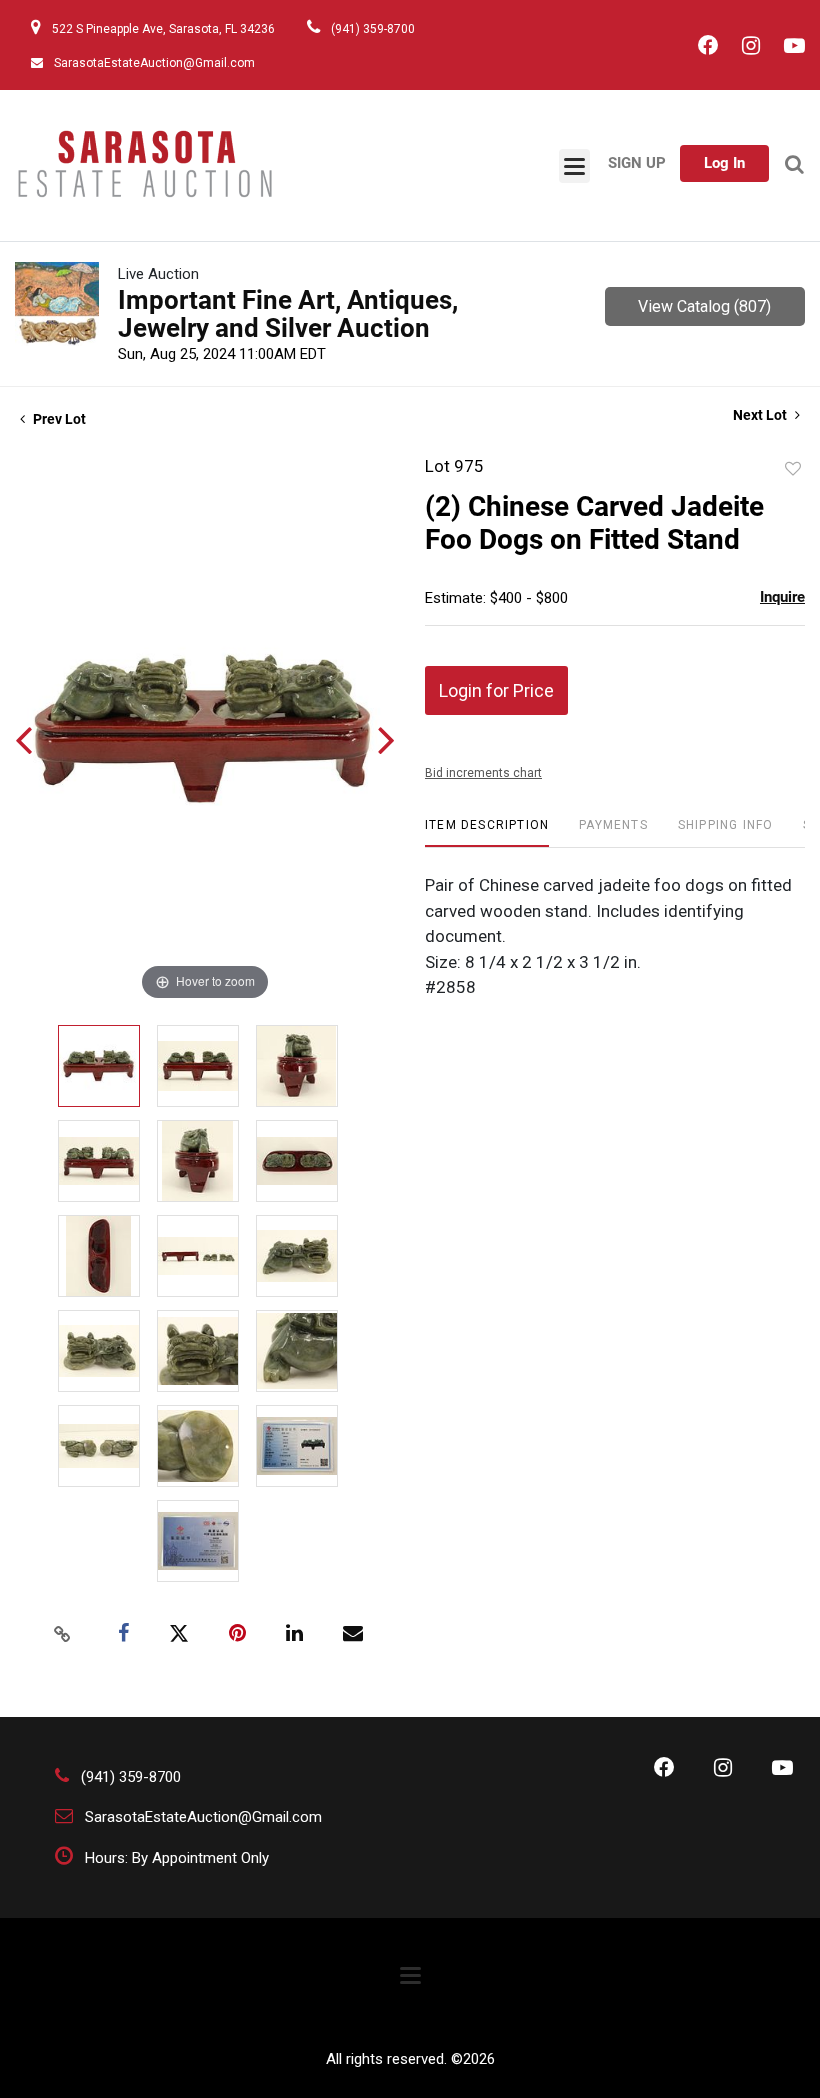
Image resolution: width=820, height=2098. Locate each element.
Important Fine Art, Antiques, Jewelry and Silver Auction (288, 314)
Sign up (637, 163)
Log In (724, 163)
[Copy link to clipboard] (63, 1634)
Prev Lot (58, 419)
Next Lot (761, 415)
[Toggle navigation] (574, 166)
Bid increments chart (483, 773)
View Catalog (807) (704, 306)
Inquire (782, 597)
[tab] (487, 832)
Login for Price (496, 690)
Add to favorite (793, 469)
